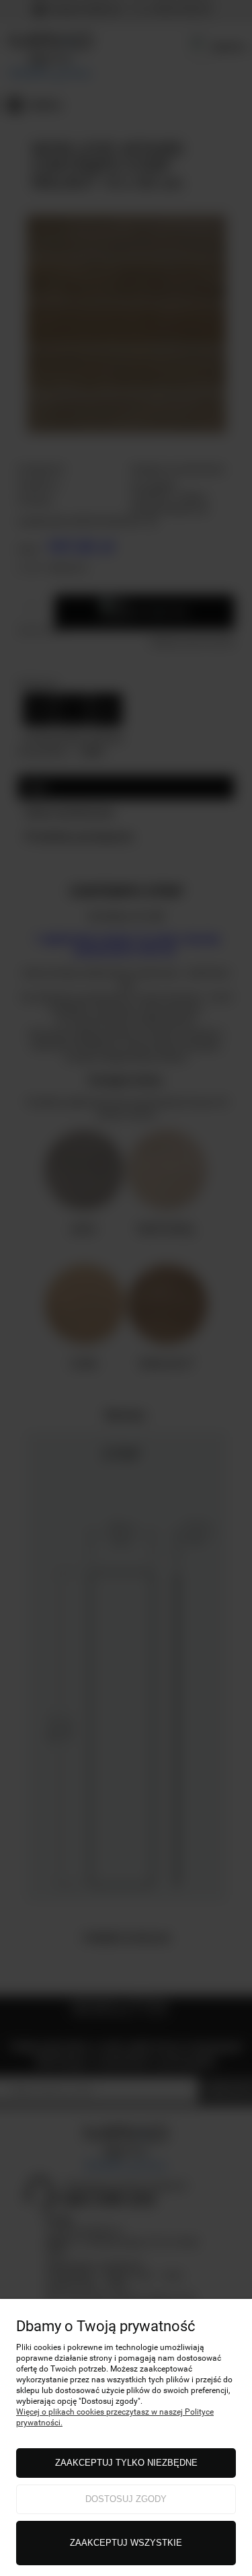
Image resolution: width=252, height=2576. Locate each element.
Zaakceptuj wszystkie (126, 2543)
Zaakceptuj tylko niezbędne (126, 2463)
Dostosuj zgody (126, 2499)
